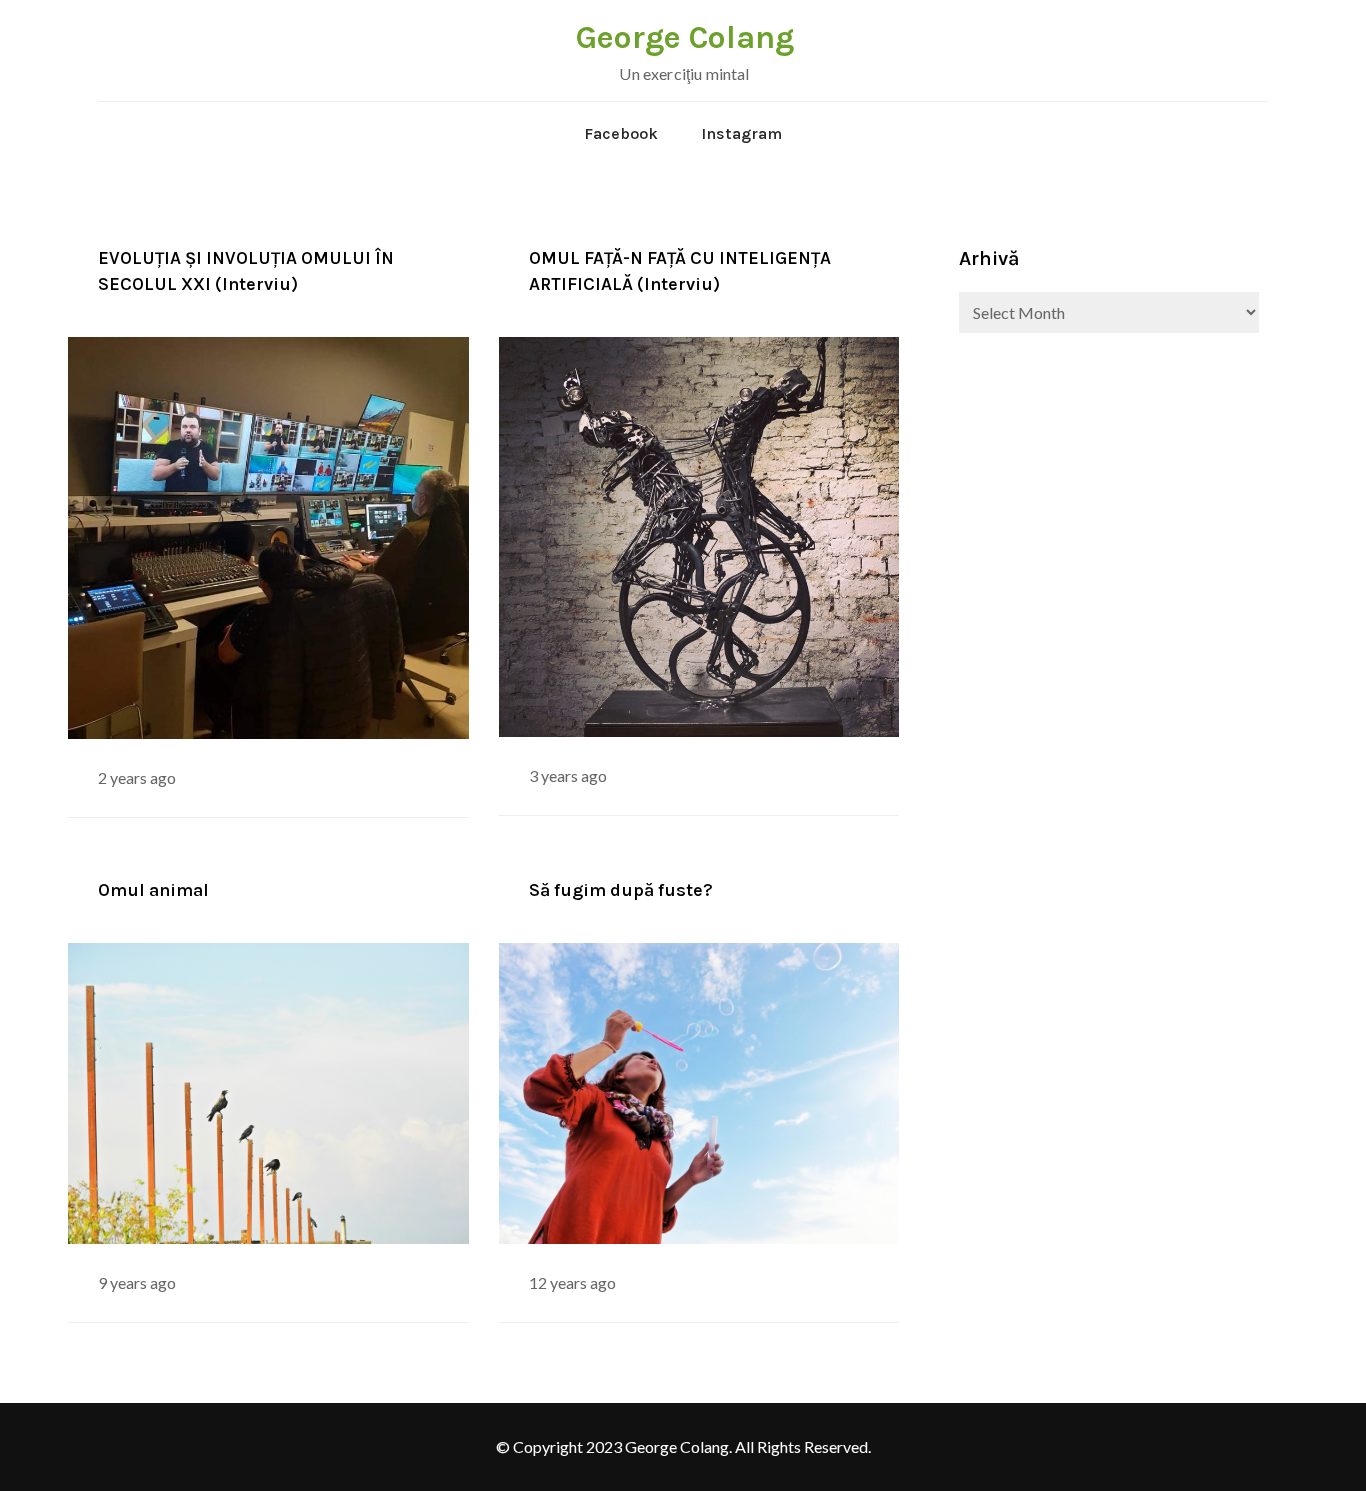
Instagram (741, 133)
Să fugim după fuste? (621, 890)
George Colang (685, 37)
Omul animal (153, 890)
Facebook (621, 133)
